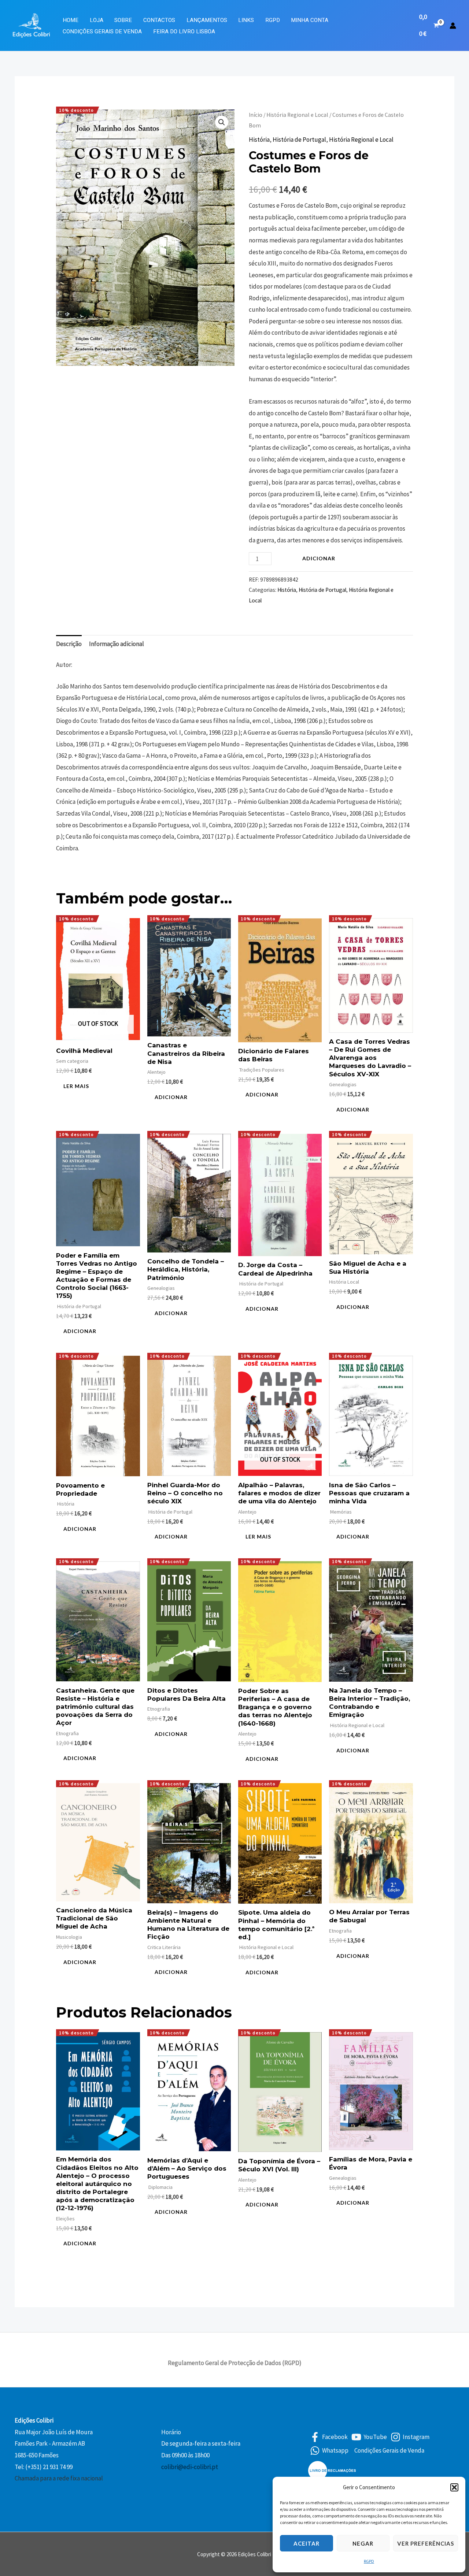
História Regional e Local (297, 115)
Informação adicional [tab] (117, 644)
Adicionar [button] (171, 1097)
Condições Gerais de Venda (102, 31)
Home (71, 20)
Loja (97, 20)
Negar (363, 2543)
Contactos (159, 20)
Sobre (123, 20)
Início (256, 115)
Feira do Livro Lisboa (184, 31)
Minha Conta (310, 20)
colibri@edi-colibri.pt (190, 2467)
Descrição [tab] (69, 644)
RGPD (369, 2561)
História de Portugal (299, 140)
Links (246, 20)
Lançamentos (207, 20)
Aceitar (306, 2543)
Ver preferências (426, 2543)
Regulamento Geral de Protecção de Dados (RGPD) (235, 2363)
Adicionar (319, 558)
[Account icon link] (453, 26)
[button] (454, 2487)
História (259, 140)
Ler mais (76, 1086)
